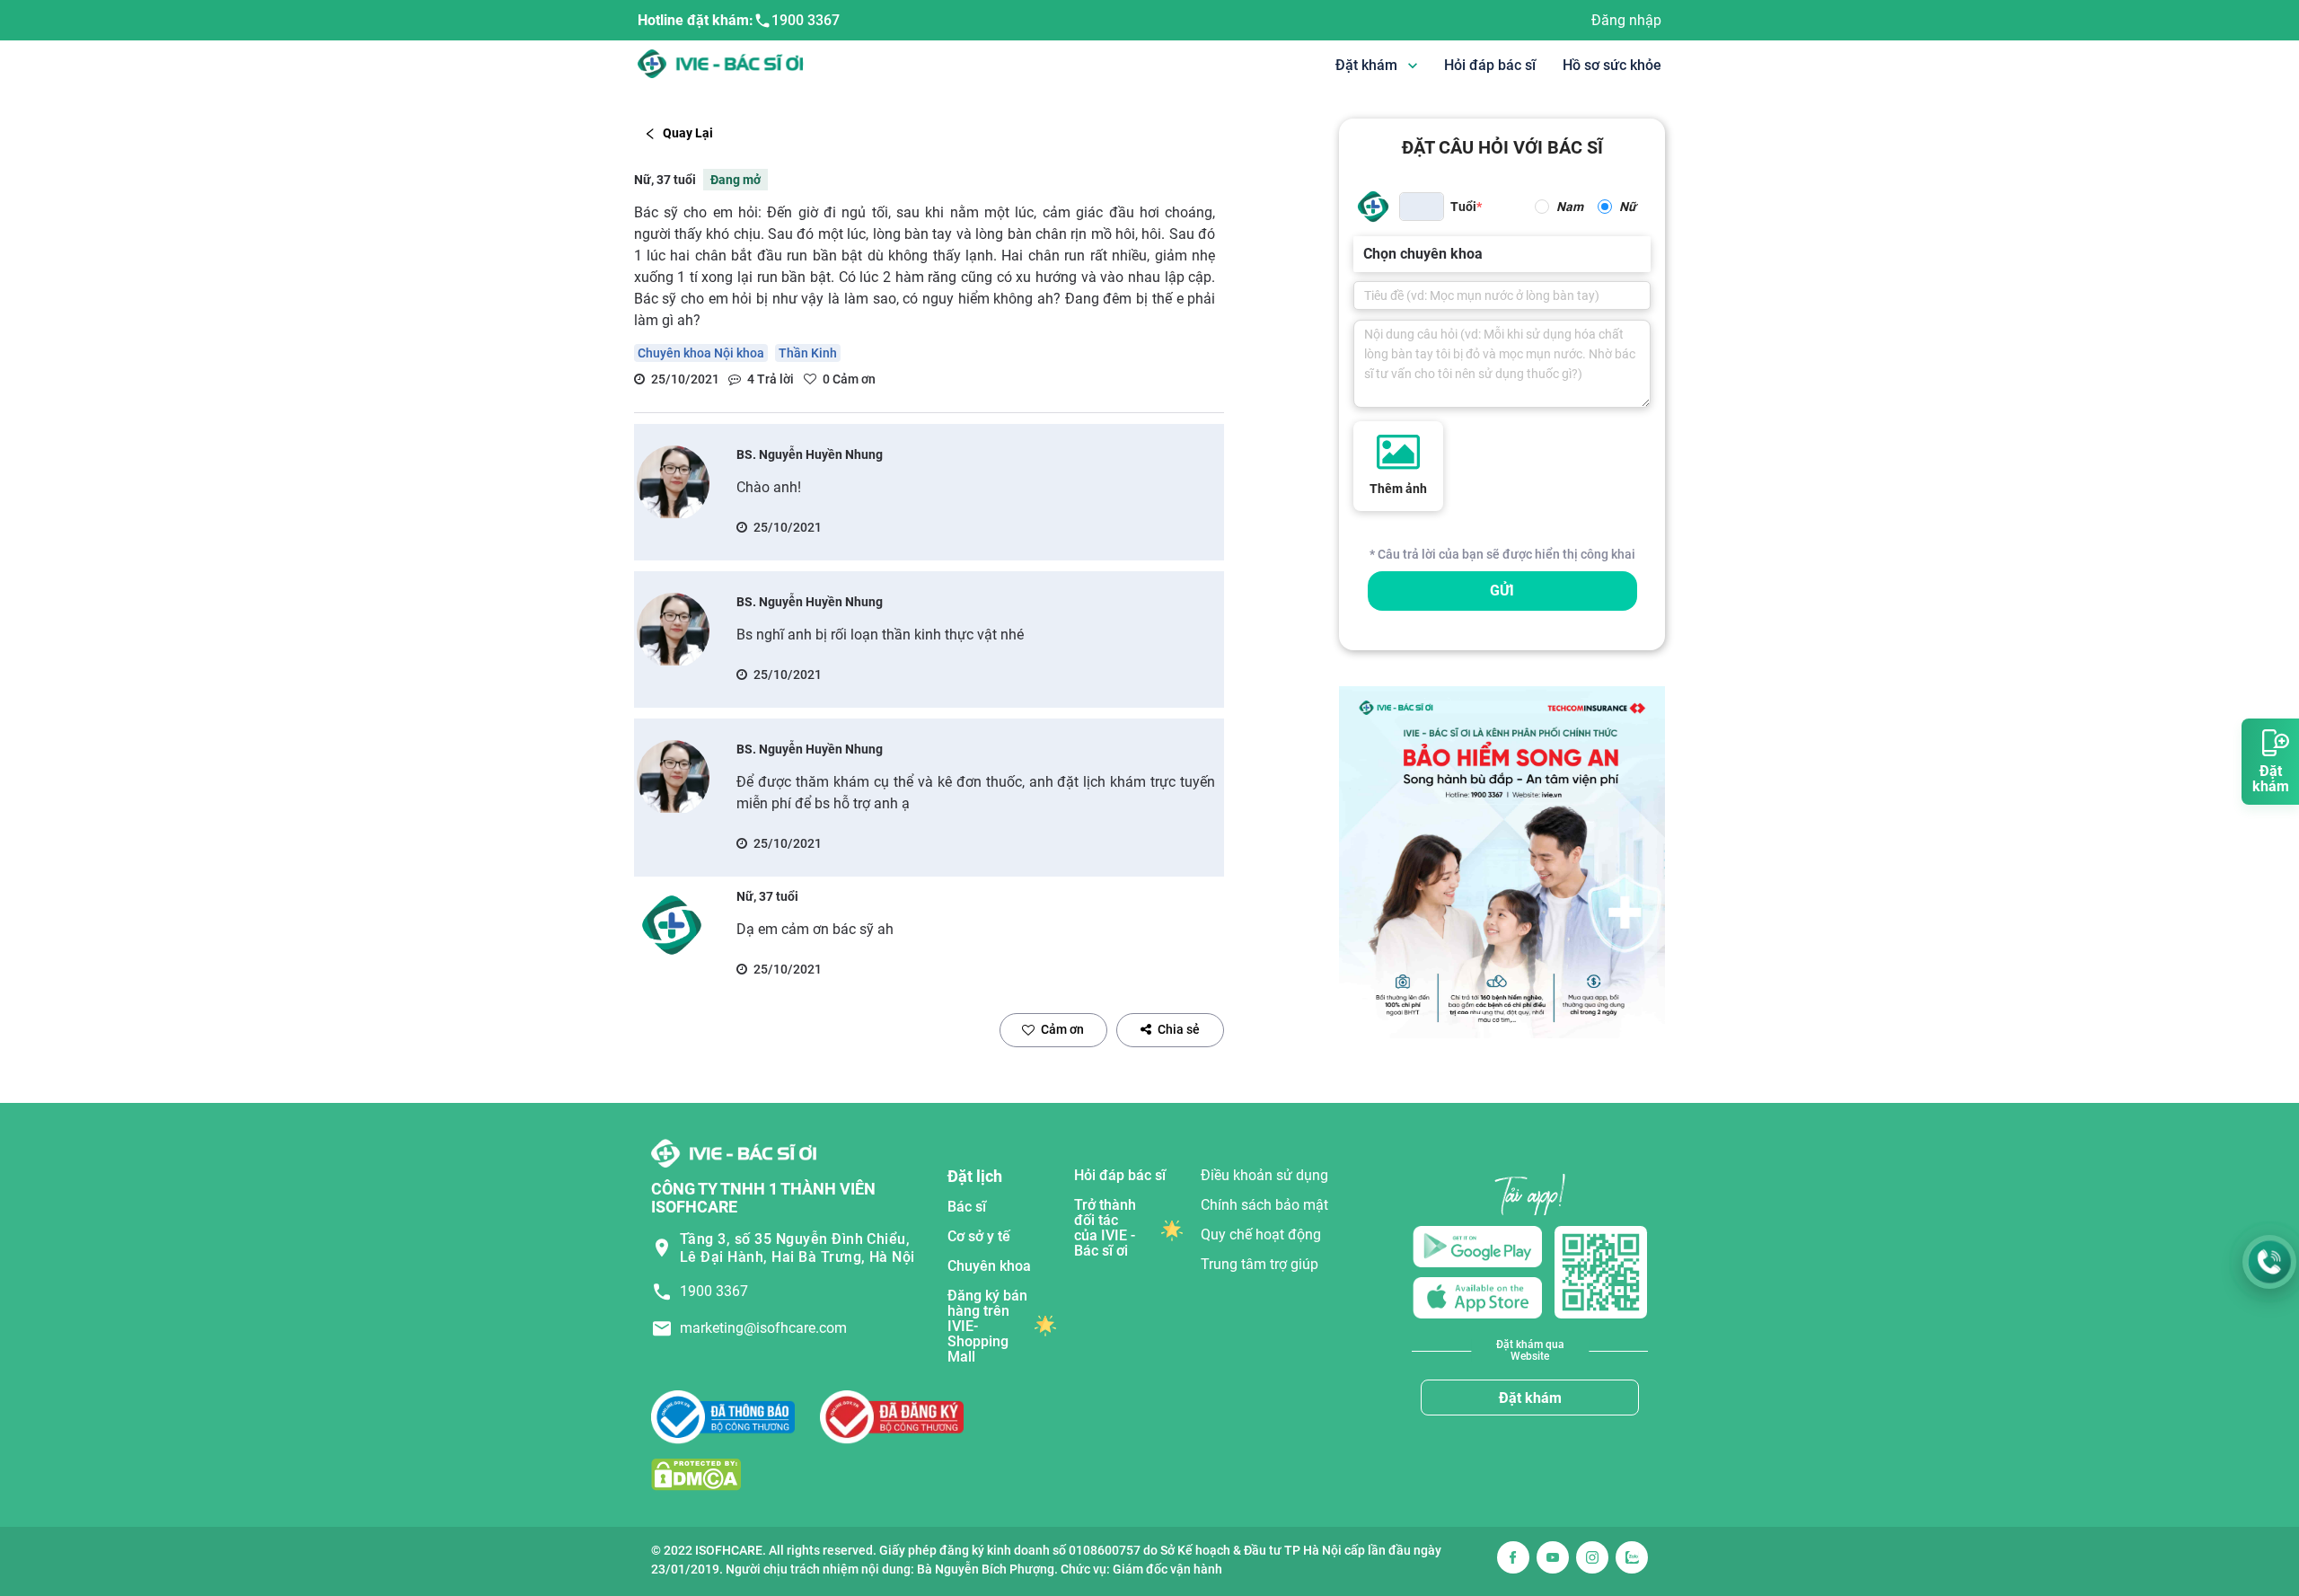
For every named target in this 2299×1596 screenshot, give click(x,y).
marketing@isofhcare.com (763, 1328)
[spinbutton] (1422, 207)
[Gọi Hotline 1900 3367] (2269, 1262)
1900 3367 (806, 20)
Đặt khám (1530, 1398)
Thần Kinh (808, 353)
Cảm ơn (1062, 1029)
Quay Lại (688, 133)
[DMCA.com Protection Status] (696, 1474)
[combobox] (1365, 254)
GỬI (1502, 591)
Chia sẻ (1179, 1029)
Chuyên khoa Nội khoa (701, 353)
